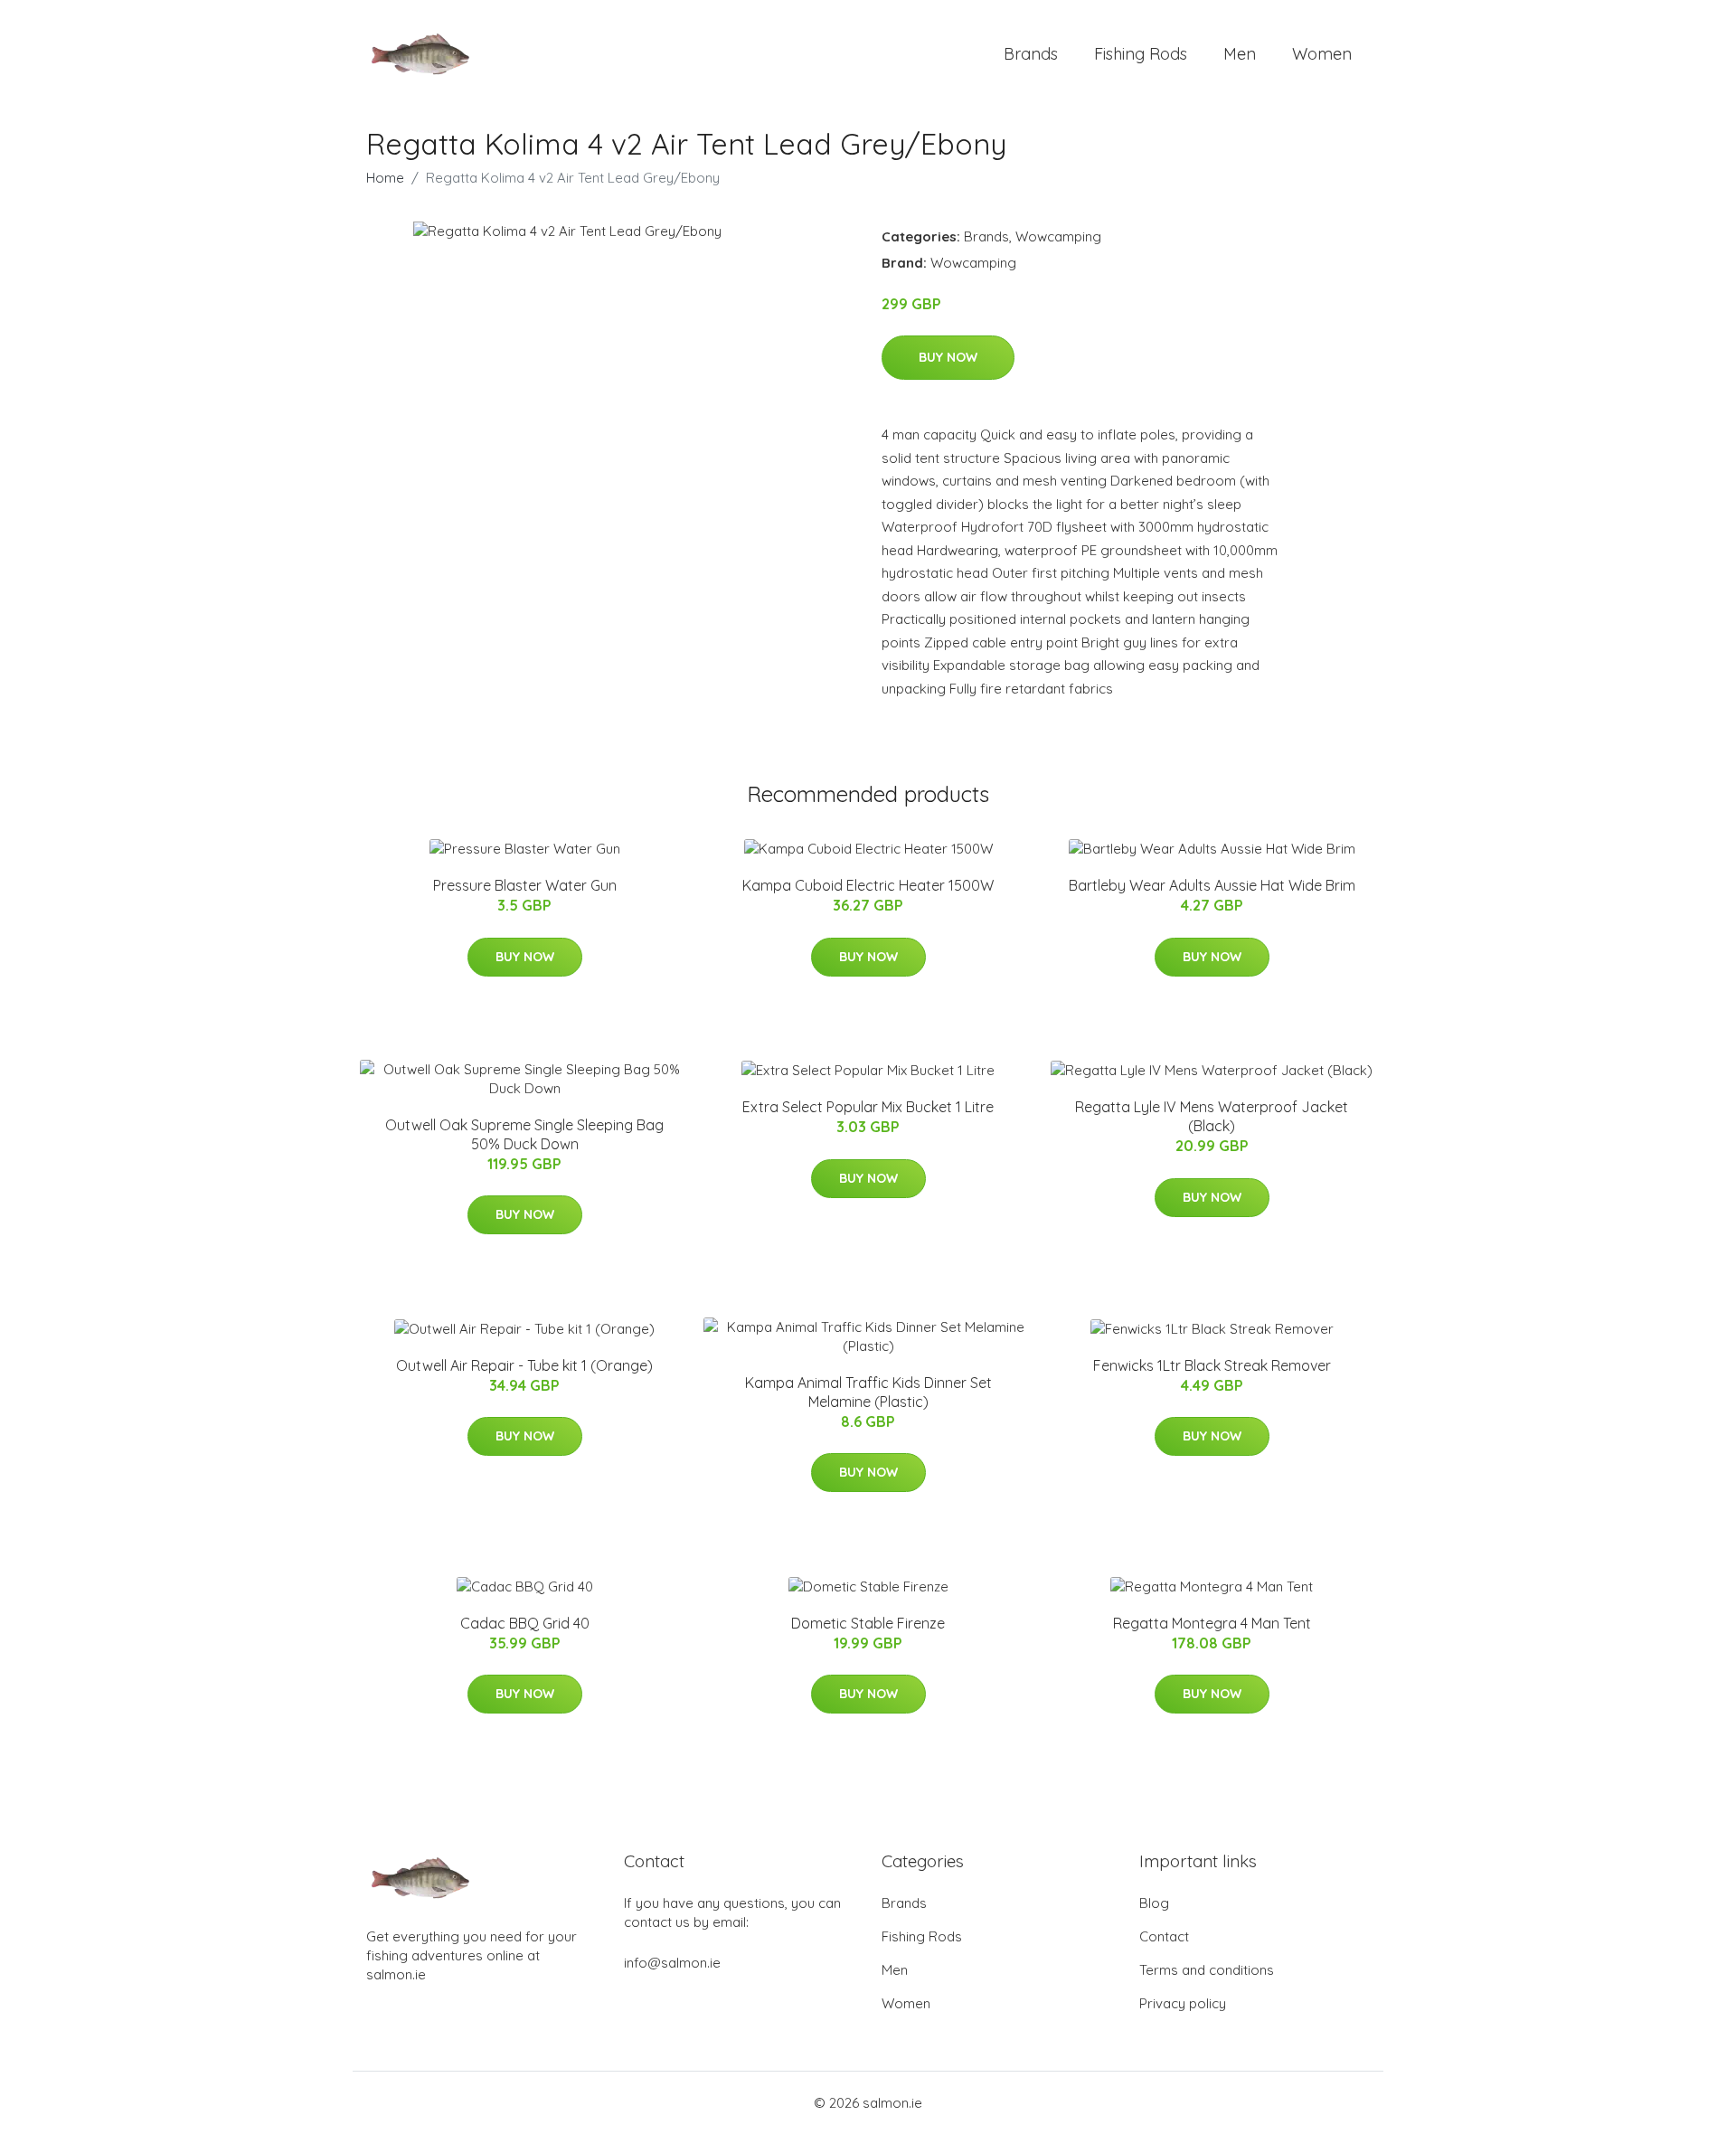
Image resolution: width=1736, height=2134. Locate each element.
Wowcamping (1058, 236)
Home (385, 178)
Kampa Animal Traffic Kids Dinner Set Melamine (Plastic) (868, 1392)
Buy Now (948, 357)
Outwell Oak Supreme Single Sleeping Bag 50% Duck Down (524, 1134)
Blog (1154, 1903)
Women (1322, 54)
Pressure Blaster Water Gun (525, 885)
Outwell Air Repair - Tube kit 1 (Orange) (524, 1365)
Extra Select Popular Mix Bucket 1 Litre (868, 1107)
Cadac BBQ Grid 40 (525, 1623)
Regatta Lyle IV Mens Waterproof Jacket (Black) (1212, 1116)
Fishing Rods (1141, 54)
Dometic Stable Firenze (868, 1623)
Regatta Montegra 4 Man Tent (1212, 1623)
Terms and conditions (1207, 1970)
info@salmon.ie (672, 1963)
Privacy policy (1183, 2003)
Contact (1164, 1936)
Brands (1031, 54)
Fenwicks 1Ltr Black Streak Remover (1212, 1365)
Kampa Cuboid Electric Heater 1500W (868, 885)
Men (1240, 54)
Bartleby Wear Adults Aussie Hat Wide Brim (1212, 885)
